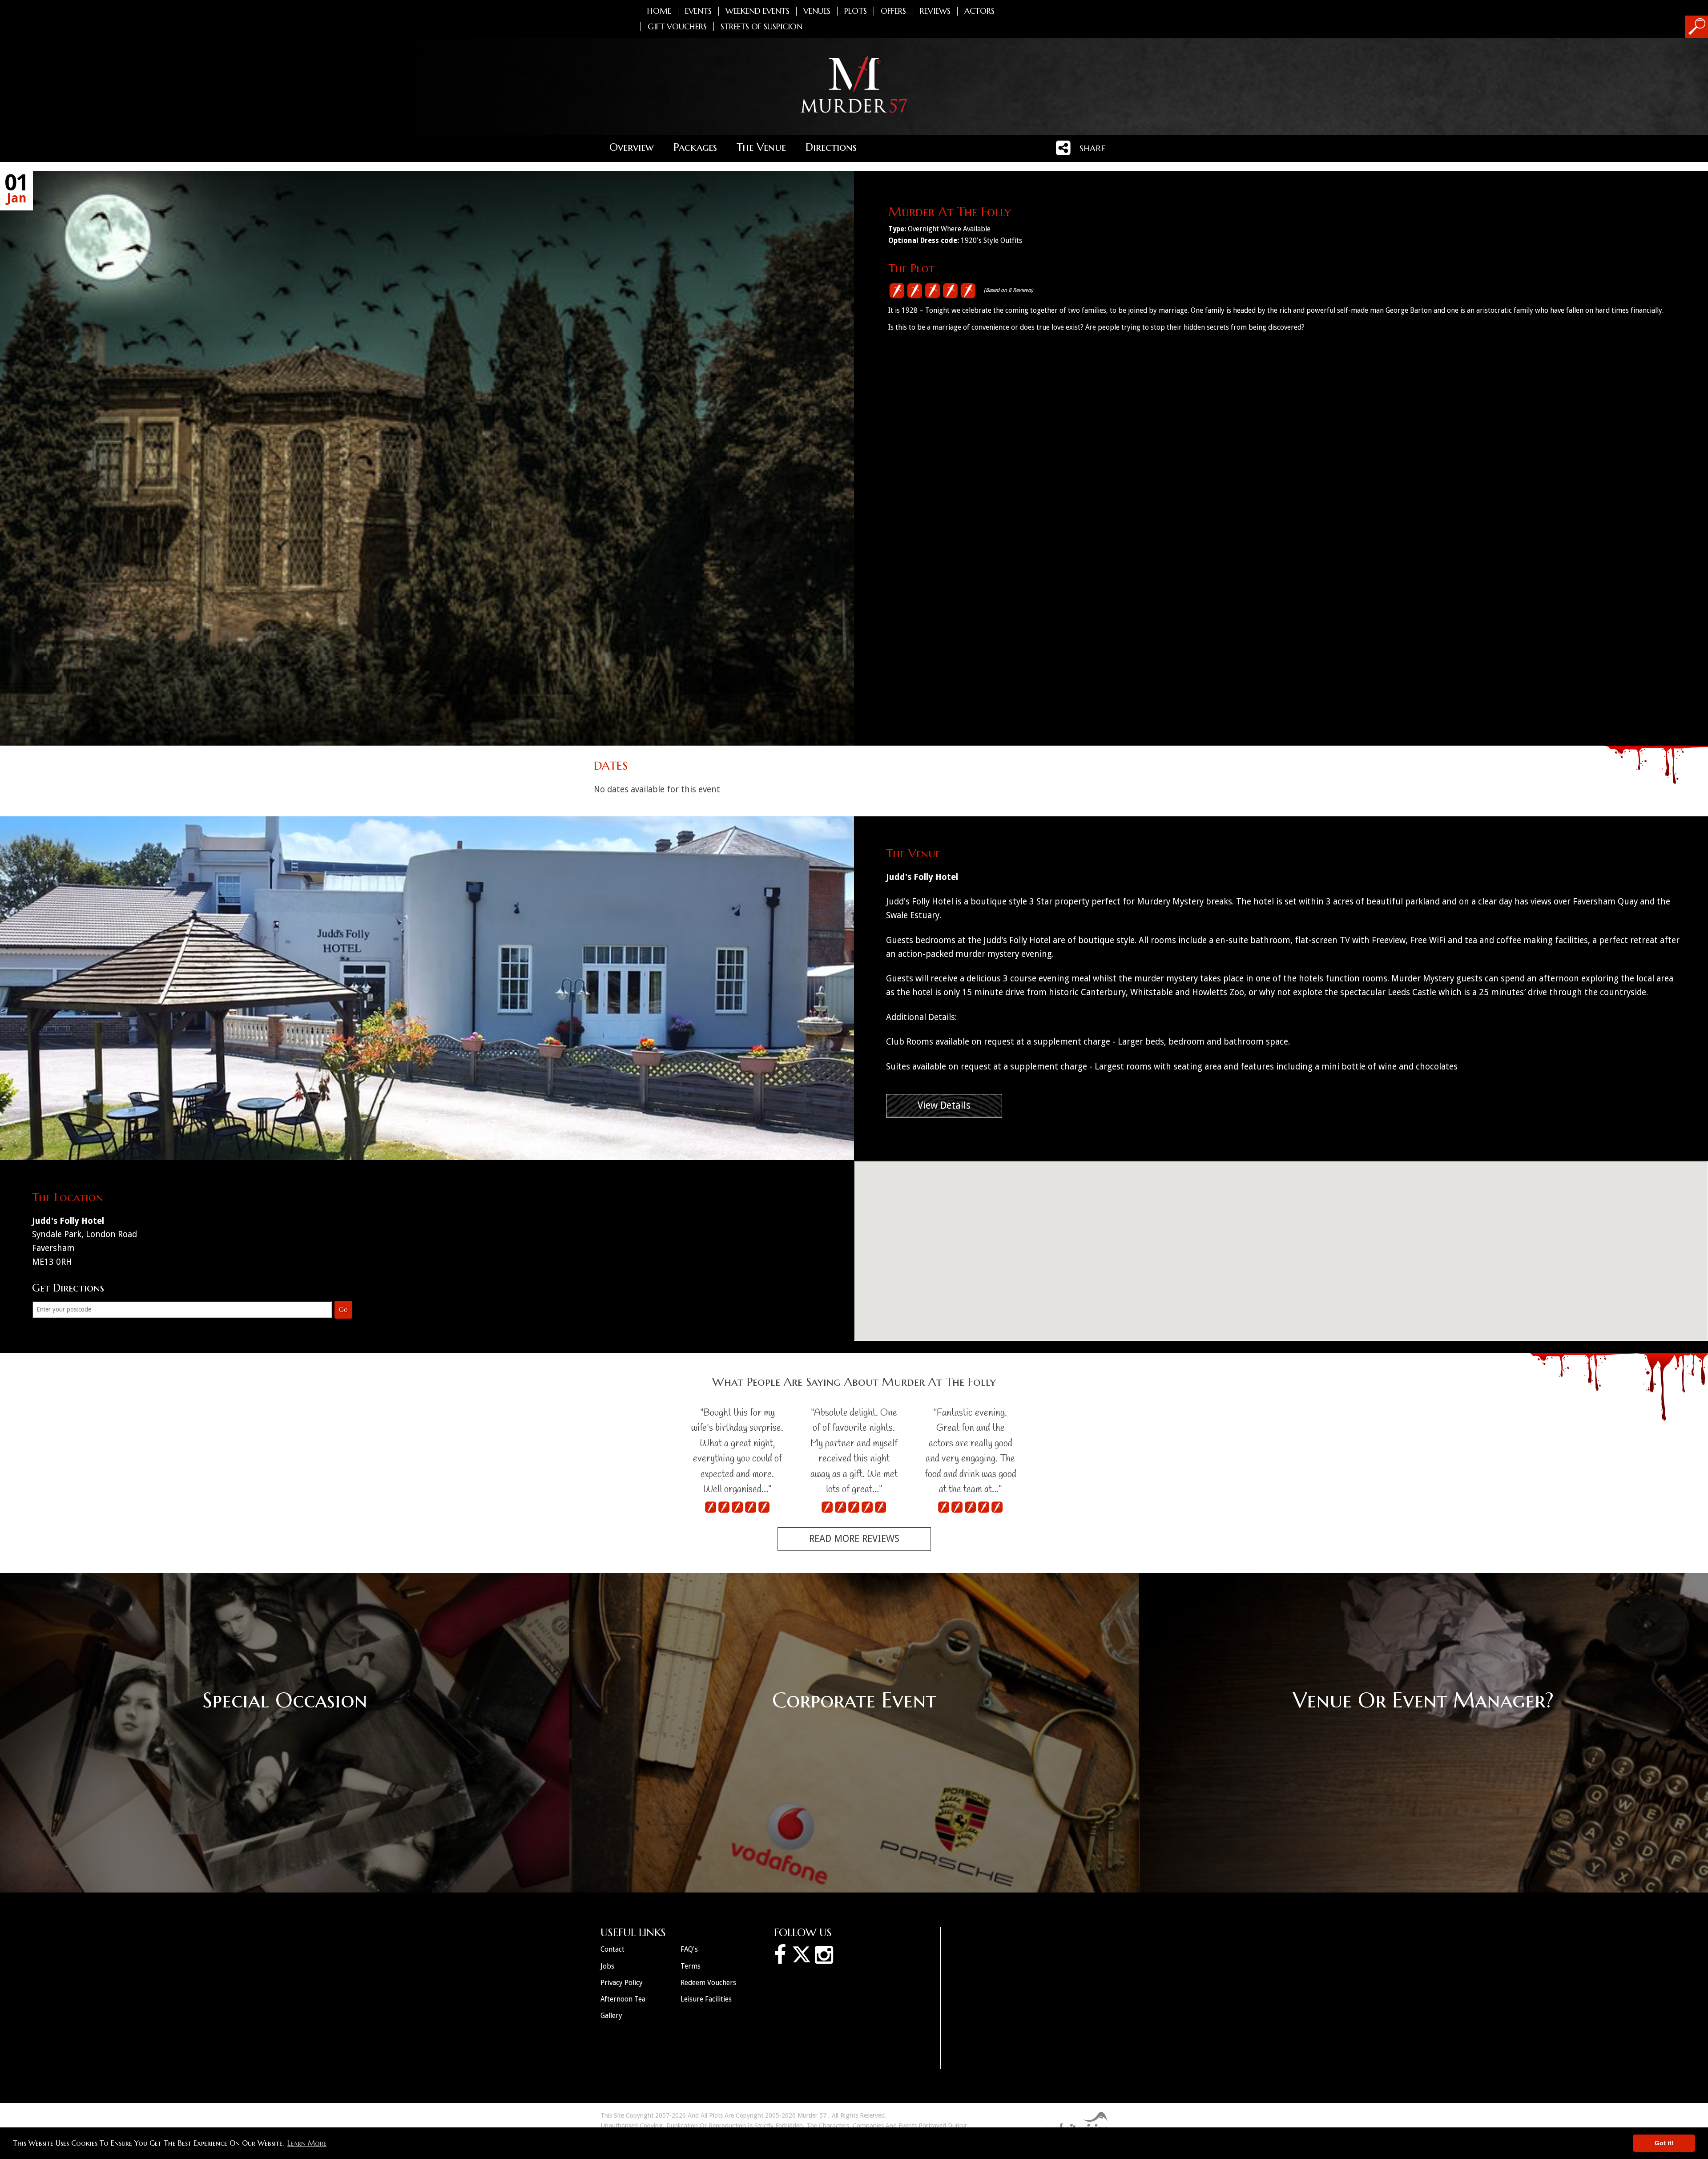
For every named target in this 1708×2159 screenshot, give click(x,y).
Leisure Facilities (706, 1999)
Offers (893, 11)
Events (698, 11)
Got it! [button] (1664, 2143)
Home (659, 11)
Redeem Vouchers (708, 1983)
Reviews (935, 11)
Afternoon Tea (623, 1999)
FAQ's (689, 1949)
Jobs (607, 1966)
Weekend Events (757, 11)
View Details (944, 1105)
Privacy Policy (622, 1983)
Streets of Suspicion (761, 27)
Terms (691, 1966)
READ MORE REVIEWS (854, 1539)
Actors (979, 11)
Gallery (611, 2016)
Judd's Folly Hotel (922, 877)
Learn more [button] (307, 2143)
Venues (817, 11)
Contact (612, 1949)
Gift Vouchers (677, 27)
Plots (856, 11)
